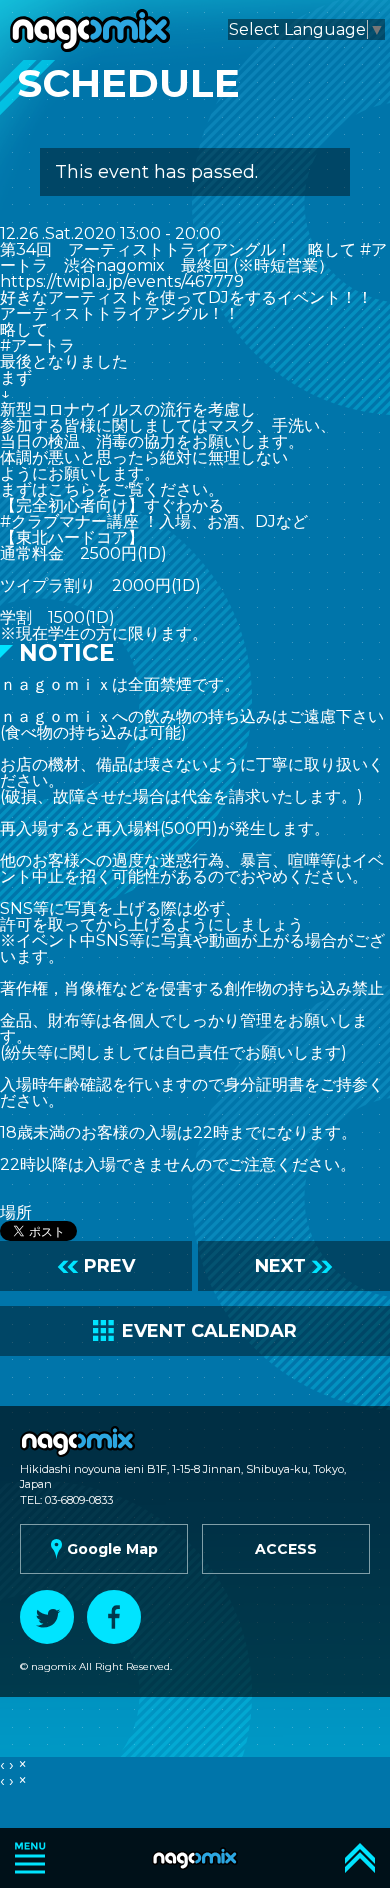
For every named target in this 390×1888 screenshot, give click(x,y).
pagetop (360, 1858)
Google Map (102, 1549)
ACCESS (286, 1549)
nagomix (90, 30)
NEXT (294, 1266)
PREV (96, 1266)
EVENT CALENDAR (195, 1331)
